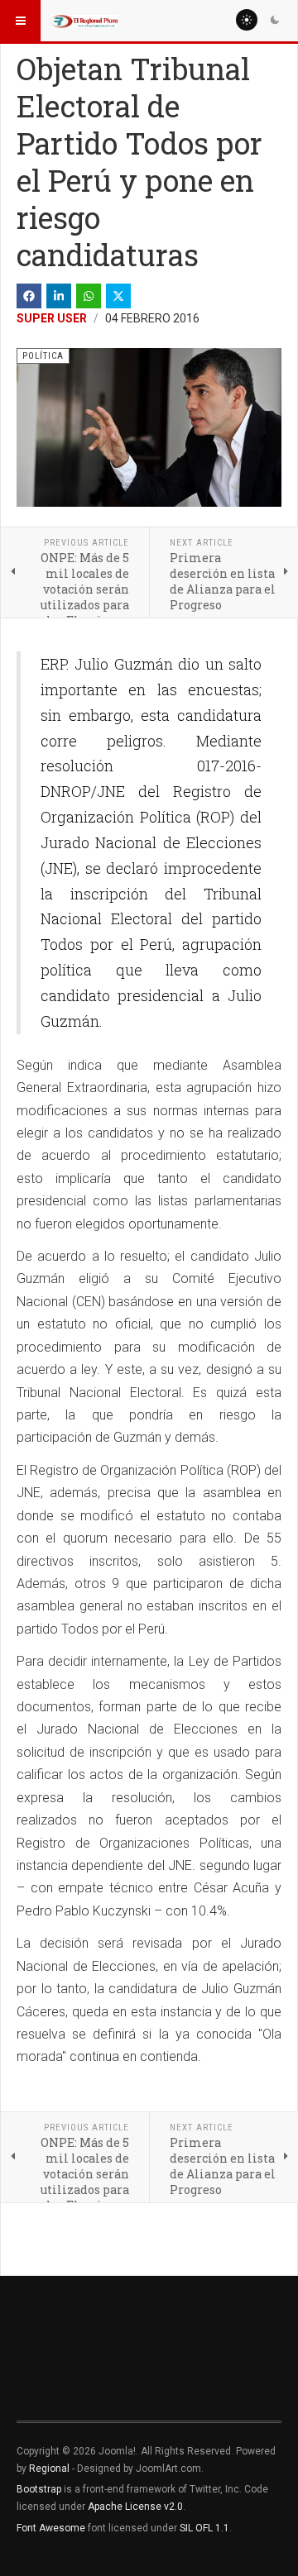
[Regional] (84, 21)
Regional (49, 2469)
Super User (52, 318)
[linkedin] (59, 296)
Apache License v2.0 (135, 2507)
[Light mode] (247, 20)
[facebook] (29, 296)
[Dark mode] (275, 20)
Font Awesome (51, 2528)
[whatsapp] (89, 296)
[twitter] (118, 296)
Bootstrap (39, 2489)
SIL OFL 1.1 (204, 2528)
